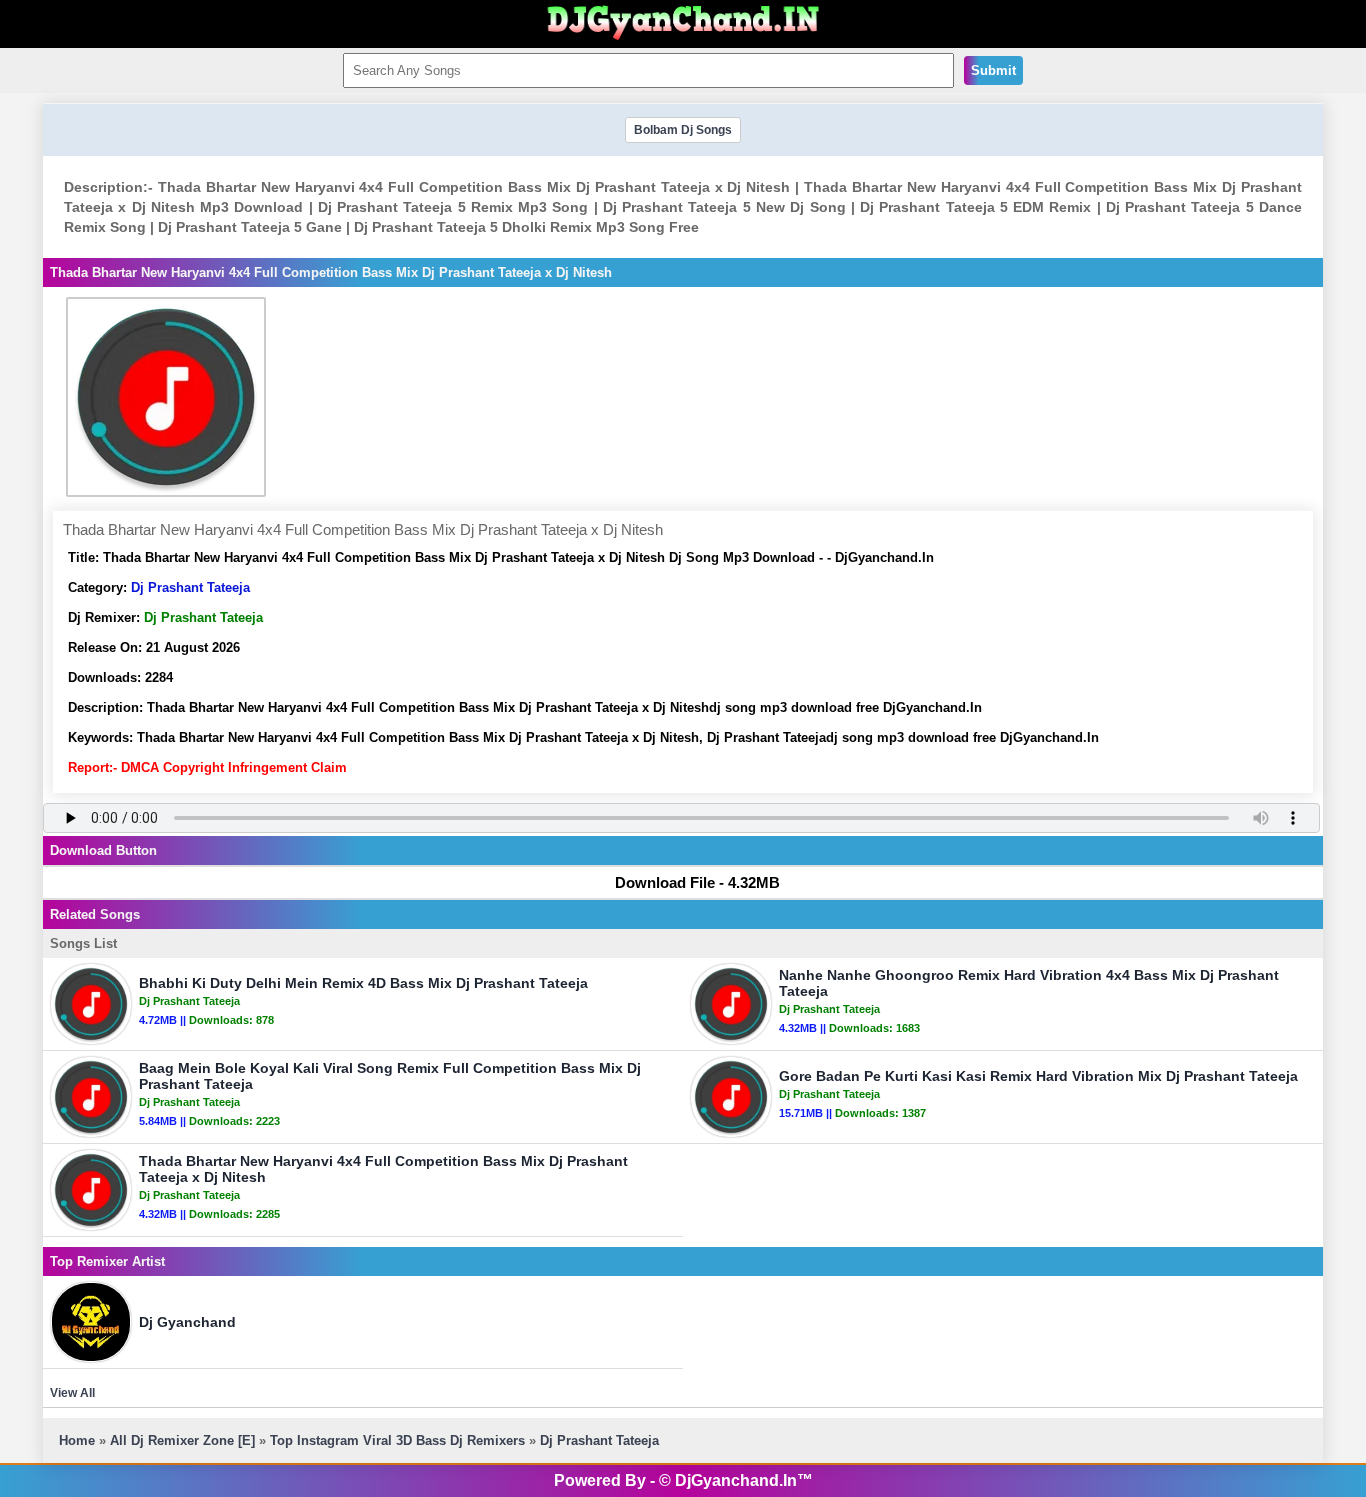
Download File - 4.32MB (697, 882)
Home (77, 1440)
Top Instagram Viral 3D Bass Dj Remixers (397, 1440)
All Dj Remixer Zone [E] (182, 1440)
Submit (993, 70)
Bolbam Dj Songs (683, 130)
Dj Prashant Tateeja (190, 587)
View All (72, 1393)
